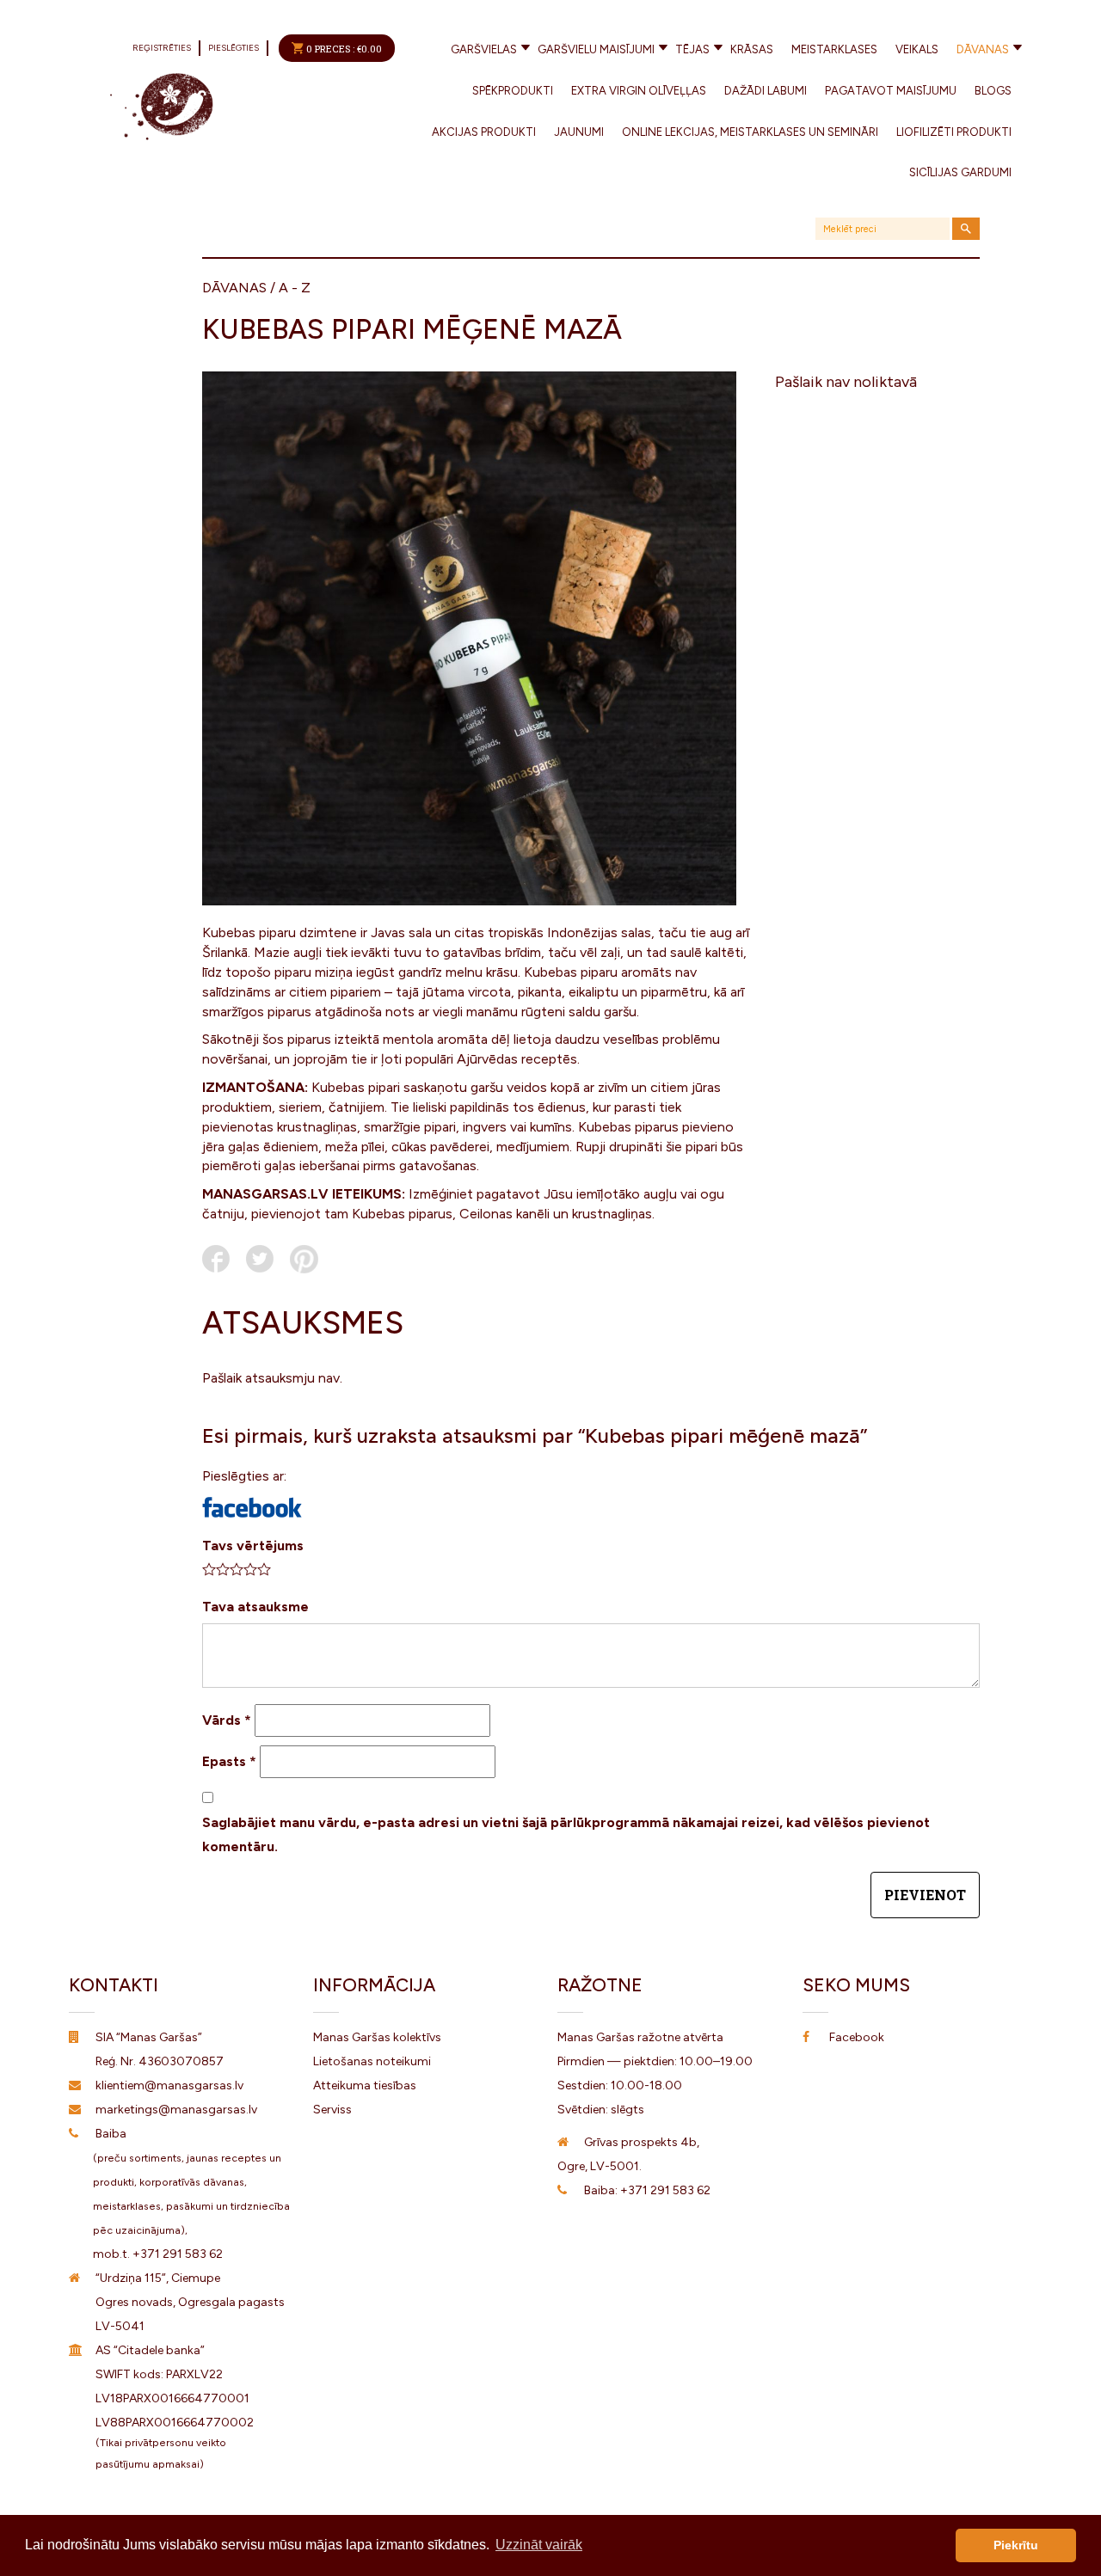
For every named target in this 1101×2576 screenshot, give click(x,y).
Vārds (227, 1720)
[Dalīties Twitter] (260, 1259)
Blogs (993, 91)
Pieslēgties (234, 48)
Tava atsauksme (255, 1607)
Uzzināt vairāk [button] (539, 2545)
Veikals (917, 49)
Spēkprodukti (513, 91)
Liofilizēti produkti (954, 132)
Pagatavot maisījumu (891, 91)
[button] (252, 1507)
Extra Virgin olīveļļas (639, 91)
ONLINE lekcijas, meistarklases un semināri (750, 132)
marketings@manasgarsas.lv (176, 2110)
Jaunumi (579, 132)
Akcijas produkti (484, 132)
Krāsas (752, 49)
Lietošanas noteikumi (372, 2061)
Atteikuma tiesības (365, 2085)
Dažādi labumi (766, 91)
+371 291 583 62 (178, 2254)
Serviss (332, 2110)
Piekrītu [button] (1016, 2545)
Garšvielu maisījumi (596, 49)
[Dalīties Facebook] (216, 1259)
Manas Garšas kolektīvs (377, 2037)
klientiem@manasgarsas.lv (169, 2085)
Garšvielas (484, 49)
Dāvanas (983, 49)
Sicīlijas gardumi (960, 172)
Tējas (692, 49)
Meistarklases (834, 49)
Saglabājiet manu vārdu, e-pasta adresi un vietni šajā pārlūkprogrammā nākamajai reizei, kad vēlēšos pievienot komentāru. (566, 1834)
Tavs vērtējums (253, 1546)
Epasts (229, 1761)
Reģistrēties (162, 48)
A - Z (295, 288)
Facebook (857, 2037)
